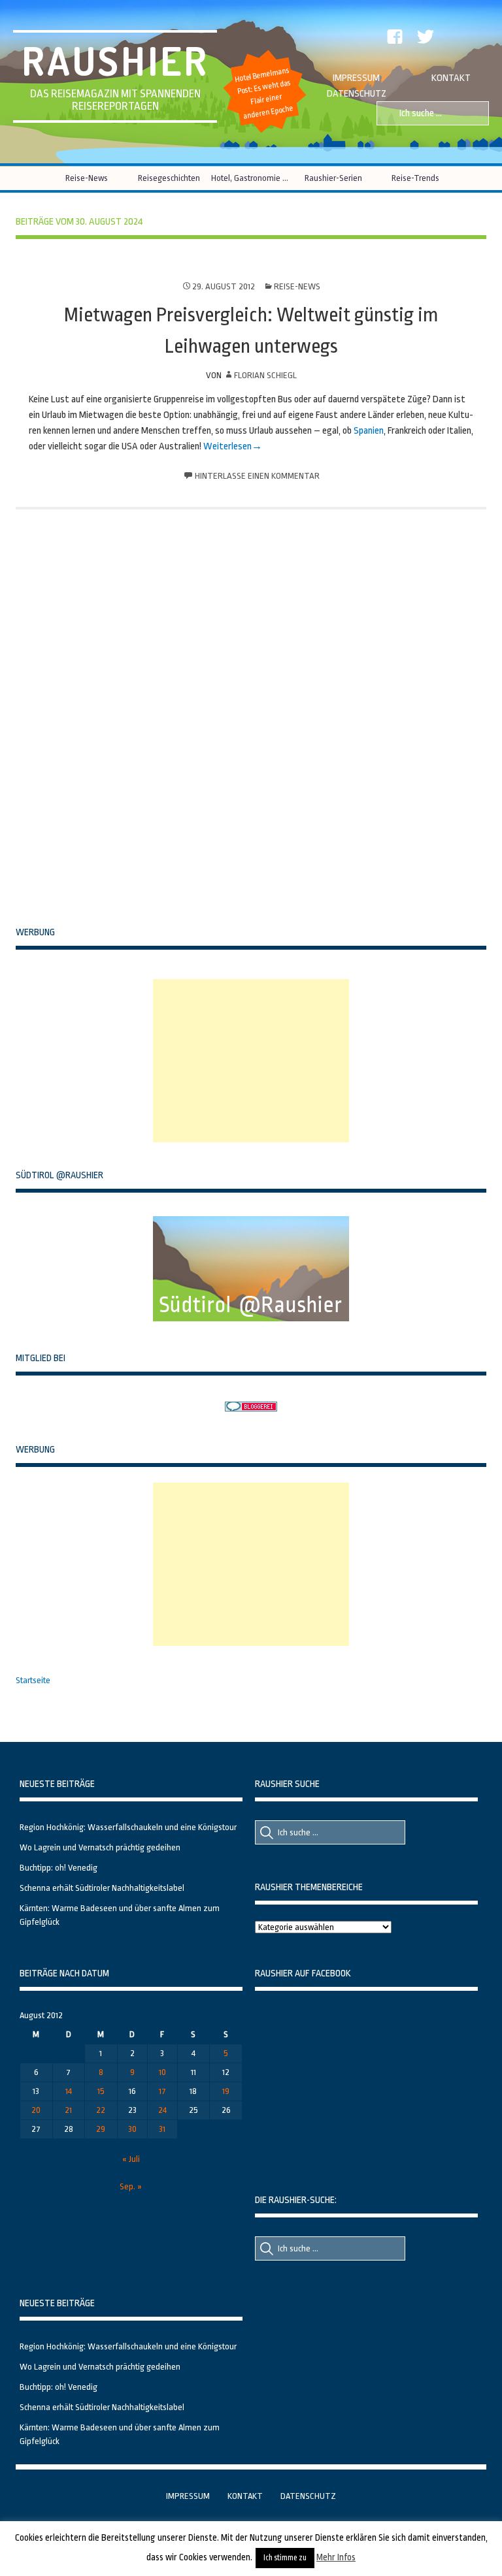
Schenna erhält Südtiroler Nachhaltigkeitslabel (102, 1888)
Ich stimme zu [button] (285, 2558)
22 (101, 2110)
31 (162, 2129)
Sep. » (131, 2186)
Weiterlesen (227, 446)
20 (36, 2110)
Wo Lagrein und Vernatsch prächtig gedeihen (100, 1847)
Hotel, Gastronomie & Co (251, 178)
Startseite (33, 1680)
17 (162, 2091)
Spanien (369, 431)
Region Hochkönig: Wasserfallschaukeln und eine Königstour (128, 1827)
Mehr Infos (336, 2557)
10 (162, 2072)
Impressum (356, 78)
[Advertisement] (251, 1061)
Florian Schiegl (265, 375)
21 (68, 2110)
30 (132, 2129)
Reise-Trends (415, 178)
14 (69, 2091)
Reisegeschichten (169, 178)
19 (226, 2091)
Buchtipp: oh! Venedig (59, 1868)
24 (162, 2110)
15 (101, 2091)
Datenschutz (357, 94)
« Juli (131, 2159)
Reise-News (87, 178)
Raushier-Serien (333, 178)
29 (101, 2129)
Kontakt (451, 78)
